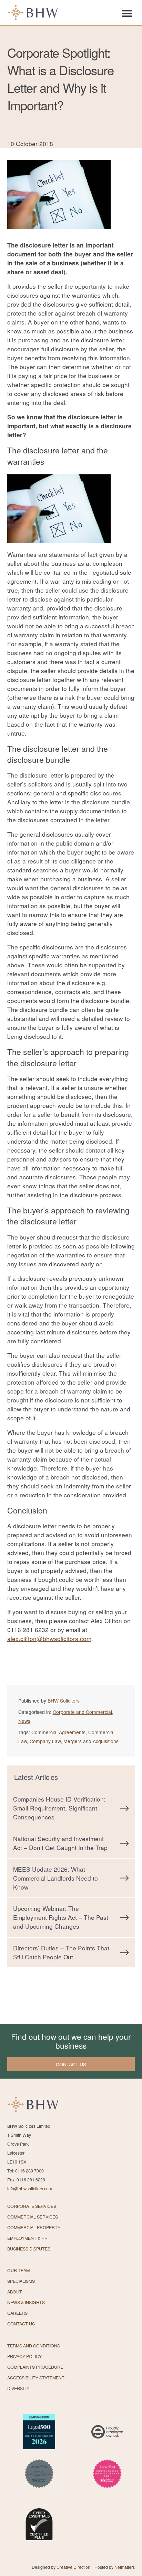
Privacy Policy (24, 2356)
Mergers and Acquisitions (91, 1741)
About (15, 2292)
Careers (17, 2313)
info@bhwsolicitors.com (30, 2189)
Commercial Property (34, 2227)
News (24, 1721)
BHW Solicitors (64, 1700)
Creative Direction (73, 2567)
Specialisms (21, 2281)
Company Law (45, 1741)
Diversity (18, 2388)
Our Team (18, 2270)
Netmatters (125, 2567)
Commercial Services (33, 2217)
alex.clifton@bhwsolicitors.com (49, 1638)
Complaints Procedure (35, 2367)
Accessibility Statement (36, 2378)
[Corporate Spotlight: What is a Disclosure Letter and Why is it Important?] (59, 236)
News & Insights (26, 2302)
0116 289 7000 (29, 2171)
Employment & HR (27, 2238)
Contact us (71, 2064)
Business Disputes (29, 2249)
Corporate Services (32, 2206)
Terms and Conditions (34, 2346)
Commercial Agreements (58, 1732)
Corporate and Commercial (82, 1712)
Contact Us (21, 2324)
